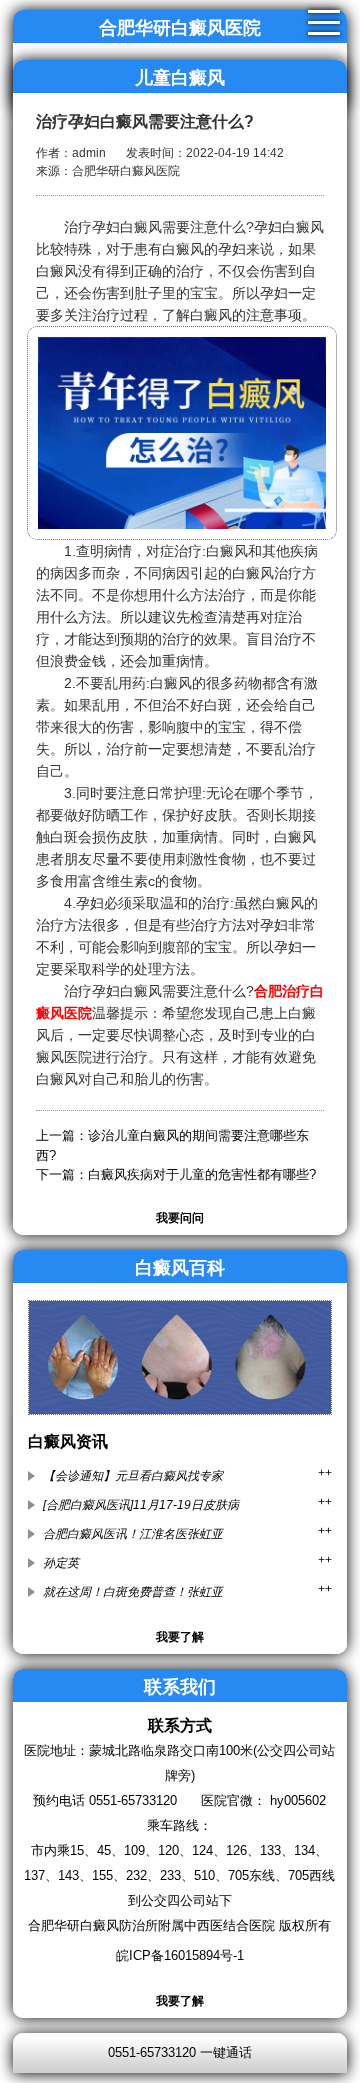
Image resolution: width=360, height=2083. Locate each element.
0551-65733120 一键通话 (180, 2052)
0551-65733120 (133, 1800)
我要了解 (180, 1637)
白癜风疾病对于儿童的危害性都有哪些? (202, 1174)
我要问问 (180, 1218)
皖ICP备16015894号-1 (180, 1955)
